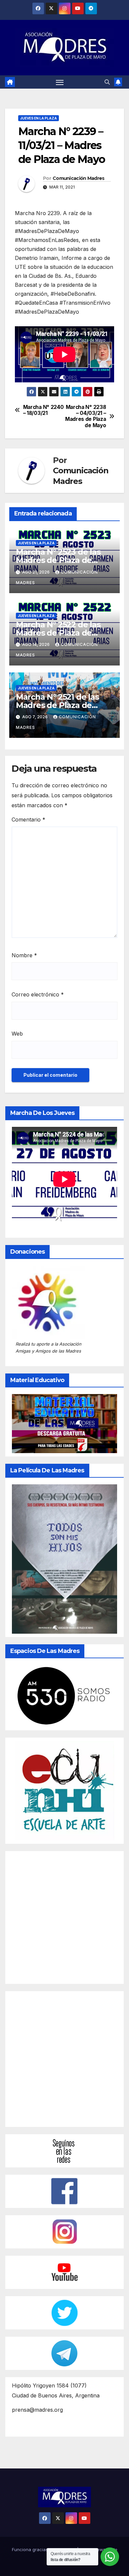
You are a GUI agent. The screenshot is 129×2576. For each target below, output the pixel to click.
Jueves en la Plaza (39, 118)
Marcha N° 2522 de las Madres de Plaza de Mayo (58, 633)
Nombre (24, 955)
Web (17, 1034)
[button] (107, 82)
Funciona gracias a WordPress (44, 2549)
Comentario (28, 820)
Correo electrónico (38, 994)
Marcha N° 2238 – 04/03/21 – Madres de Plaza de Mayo (86, 416)
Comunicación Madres (79, 178)
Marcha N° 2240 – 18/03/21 (43, 410)
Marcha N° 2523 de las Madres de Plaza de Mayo (58, 560)
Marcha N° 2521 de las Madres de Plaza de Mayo (57, 705)
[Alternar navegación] (60, 82)
